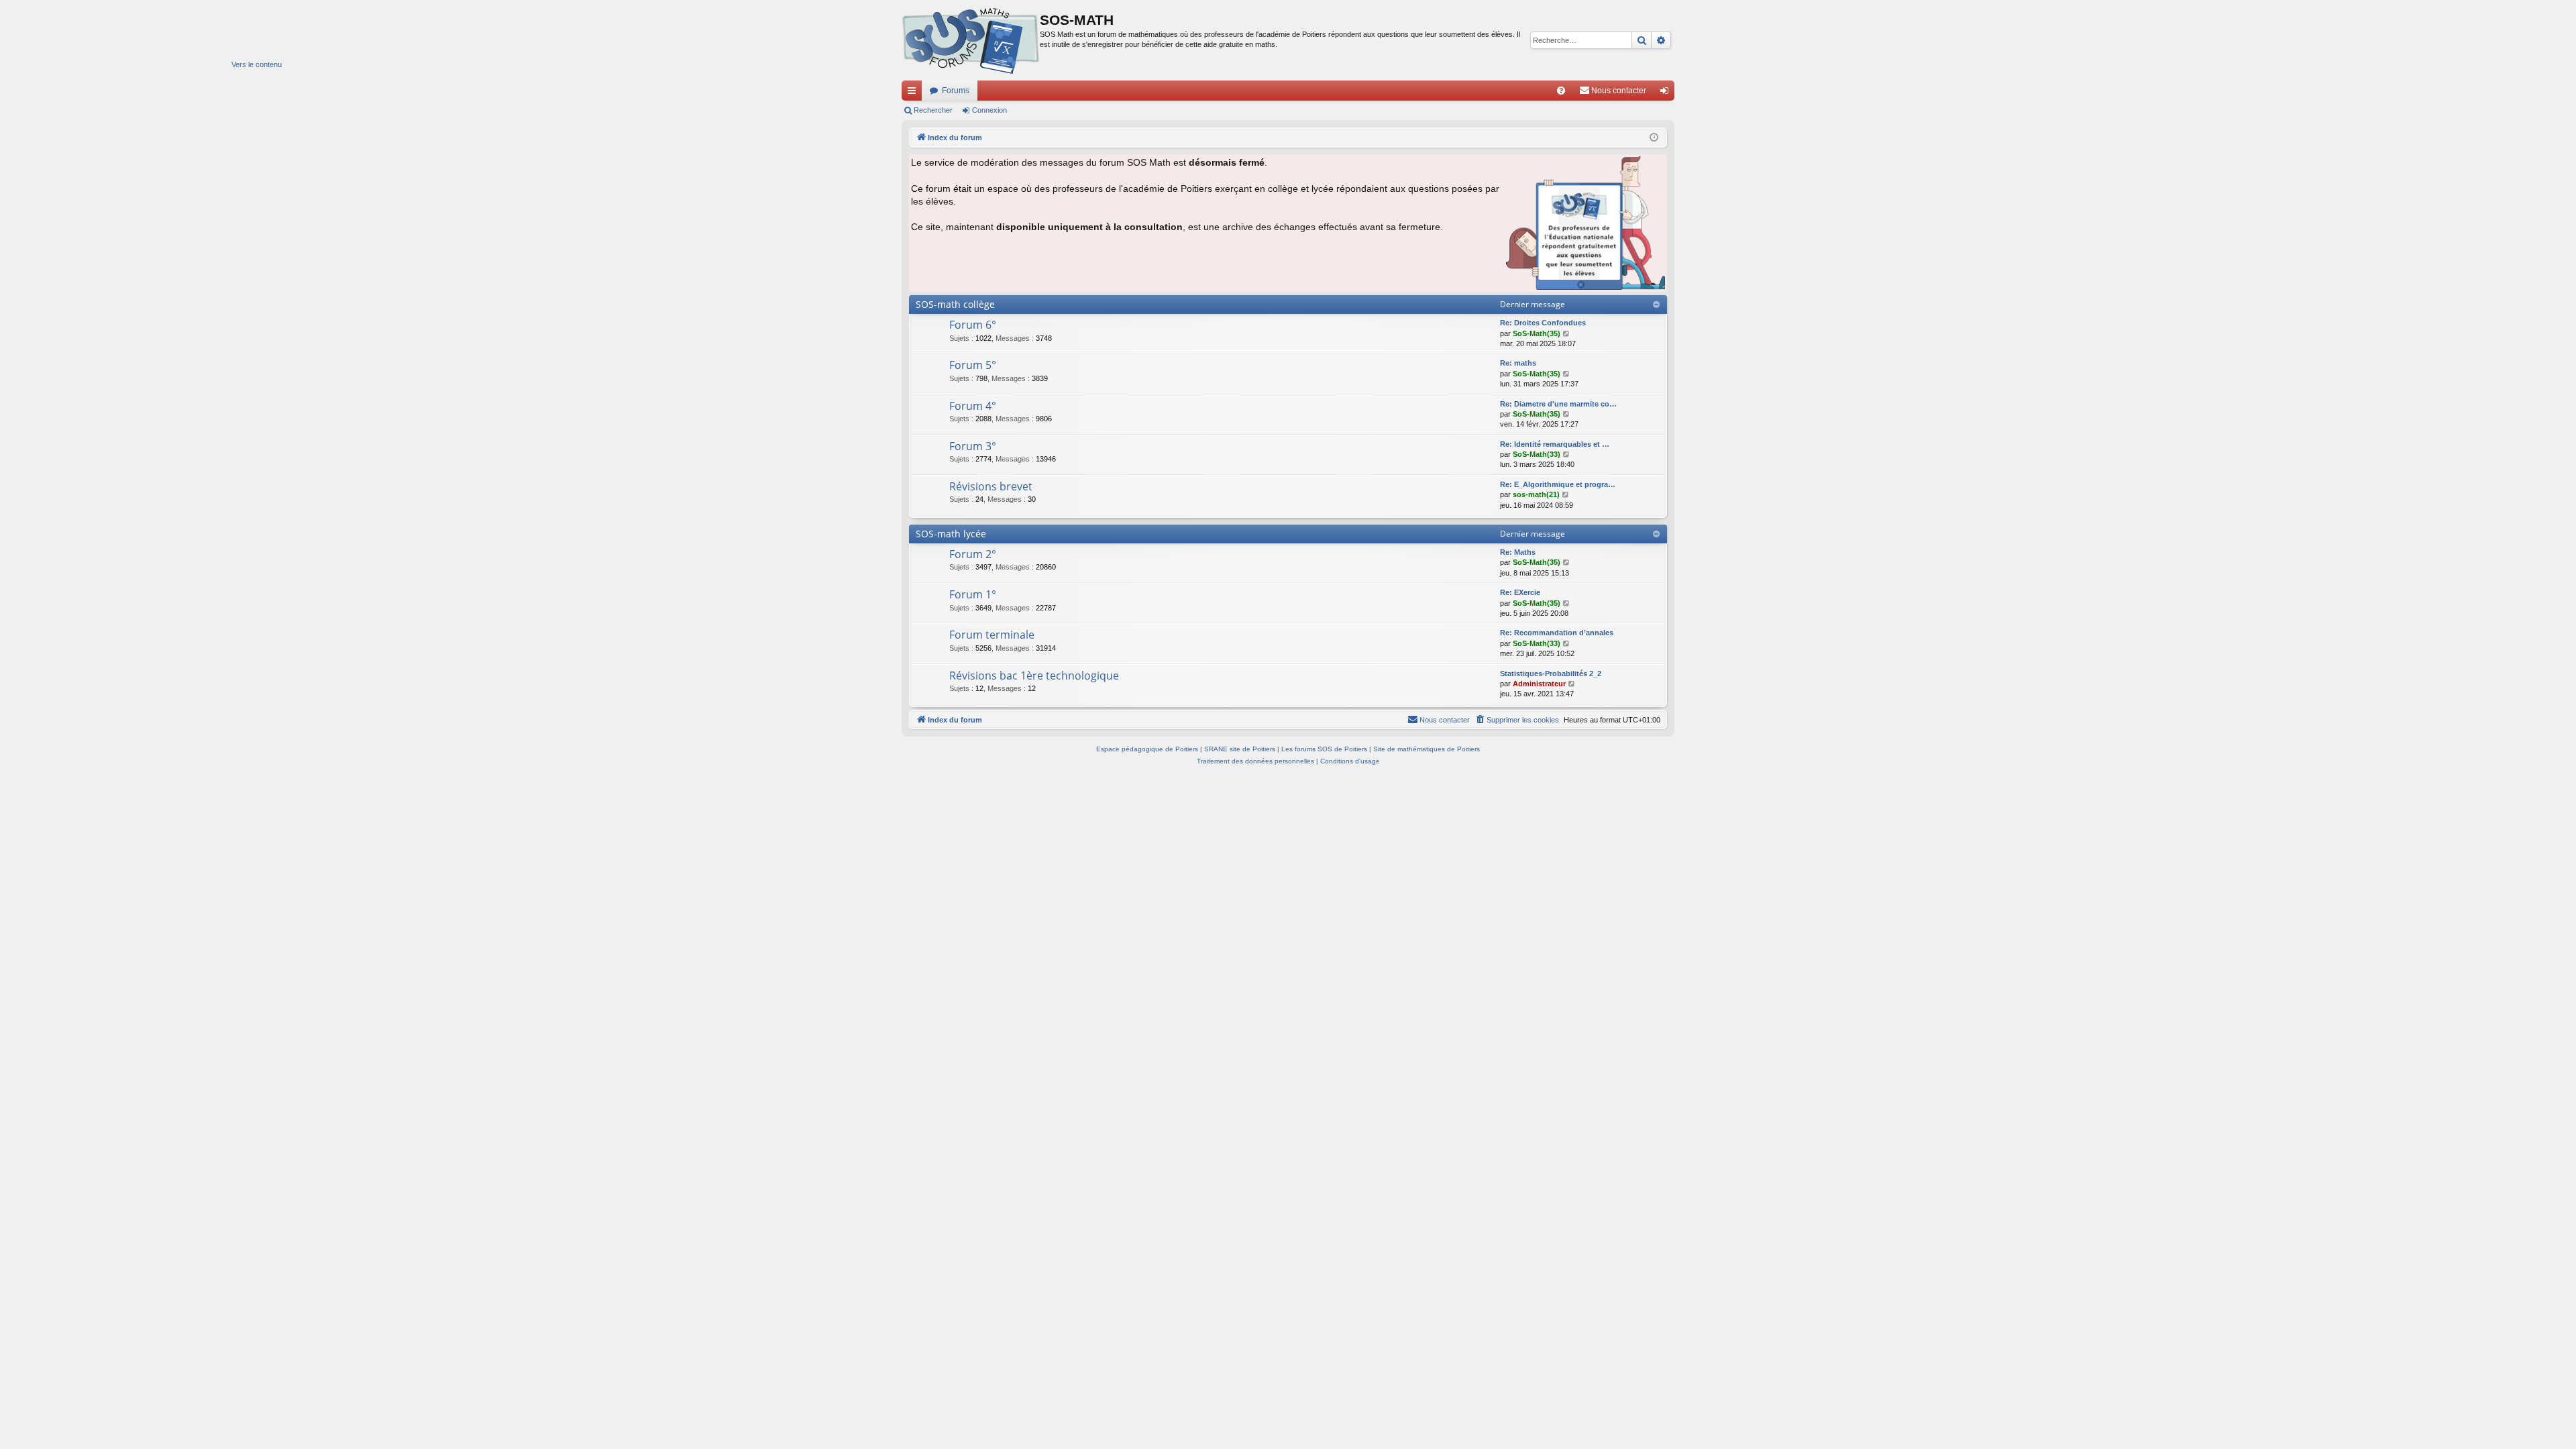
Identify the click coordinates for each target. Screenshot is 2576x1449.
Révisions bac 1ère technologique (1034, 676)
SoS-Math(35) (1537, 333)
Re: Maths (1518, 552)
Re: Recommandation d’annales (1557, 633)
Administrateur (1539, 684)
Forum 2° (973, 554)
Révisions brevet (991, 486)
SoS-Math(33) (1537, 454)
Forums (956, 91)
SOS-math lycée (951, 534)
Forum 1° (973, 594)
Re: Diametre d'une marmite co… (1558, 404)
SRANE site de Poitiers (1240, 749)
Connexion (989, 110)
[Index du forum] (971, 40)
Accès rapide (914, 93)
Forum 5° (973, 365)
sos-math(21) (1536, 494)
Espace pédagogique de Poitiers (1147, 749)
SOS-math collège (955, 304)
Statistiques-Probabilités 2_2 (1551, 674)
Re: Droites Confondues (1543, 323)
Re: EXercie (1520, 592)
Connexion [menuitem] (1667, 93)
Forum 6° (973, 325)
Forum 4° (973, 406)
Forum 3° (973, 446)
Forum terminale (992, 635)
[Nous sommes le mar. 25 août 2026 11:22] (1654, 138)
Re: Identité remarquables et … (1555, 444)
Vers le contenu (257, 64)
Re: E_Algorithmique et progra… (1558, 484)
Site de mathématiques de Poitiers (1427, 749)
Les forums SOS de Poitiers (1324, 749)
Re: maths (1518, 363)
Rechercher (933, 110)
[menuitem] (1561, 91)
